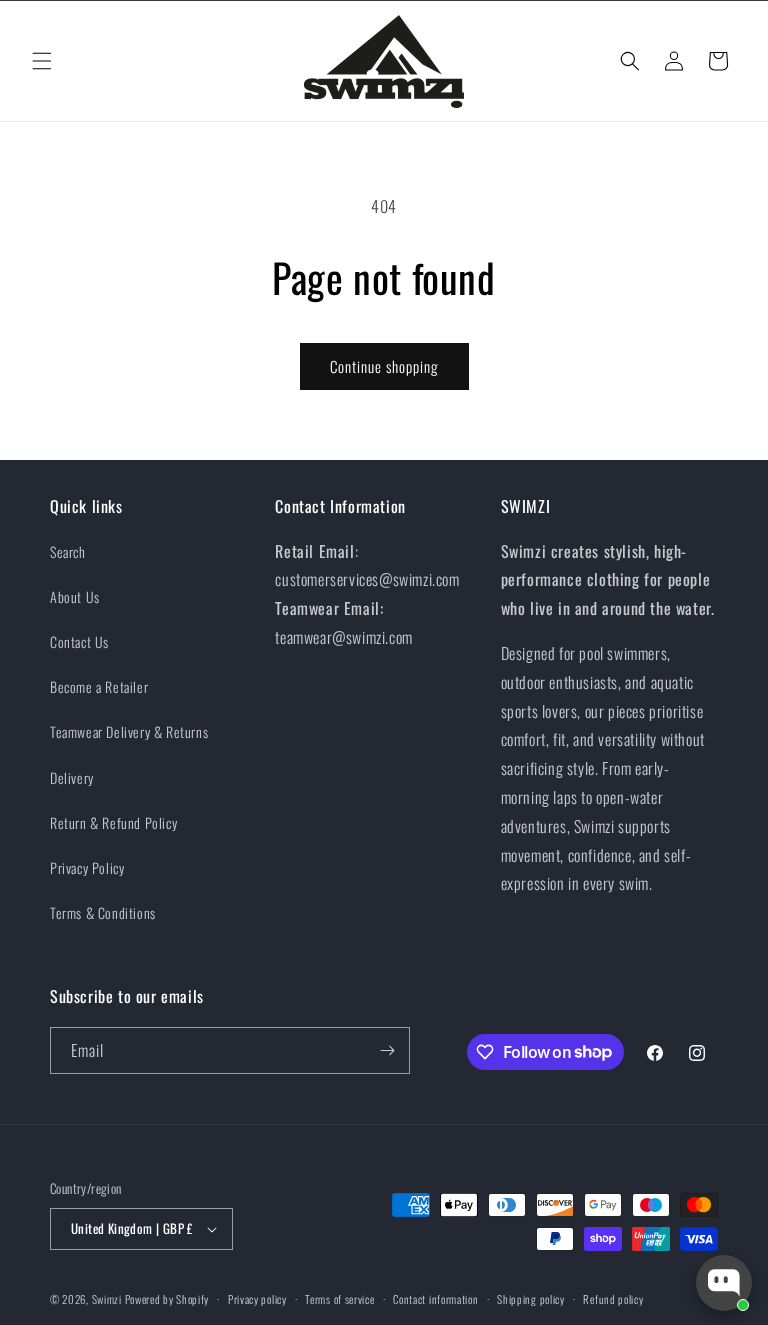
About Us (75, 596)
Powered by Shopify (167, 1299)
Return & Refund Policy (113, 822)
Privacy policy (257, 1299)
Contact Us (79, 641)
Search (68, 551)
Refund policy (613, 1299)
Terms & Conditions (103, 912)
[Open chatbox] (724, 1283)
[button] (42, 61)
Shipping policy (531, 1299)
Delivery (72, 777)
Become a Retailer (99, 686)
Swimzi (107, 1299)
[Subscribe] (387, 1050)
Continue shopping (384, 366)
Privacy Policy (87, 867)
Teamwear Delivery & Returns (129, 731)
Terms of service (339, 1299)
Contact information (435, 1299)
